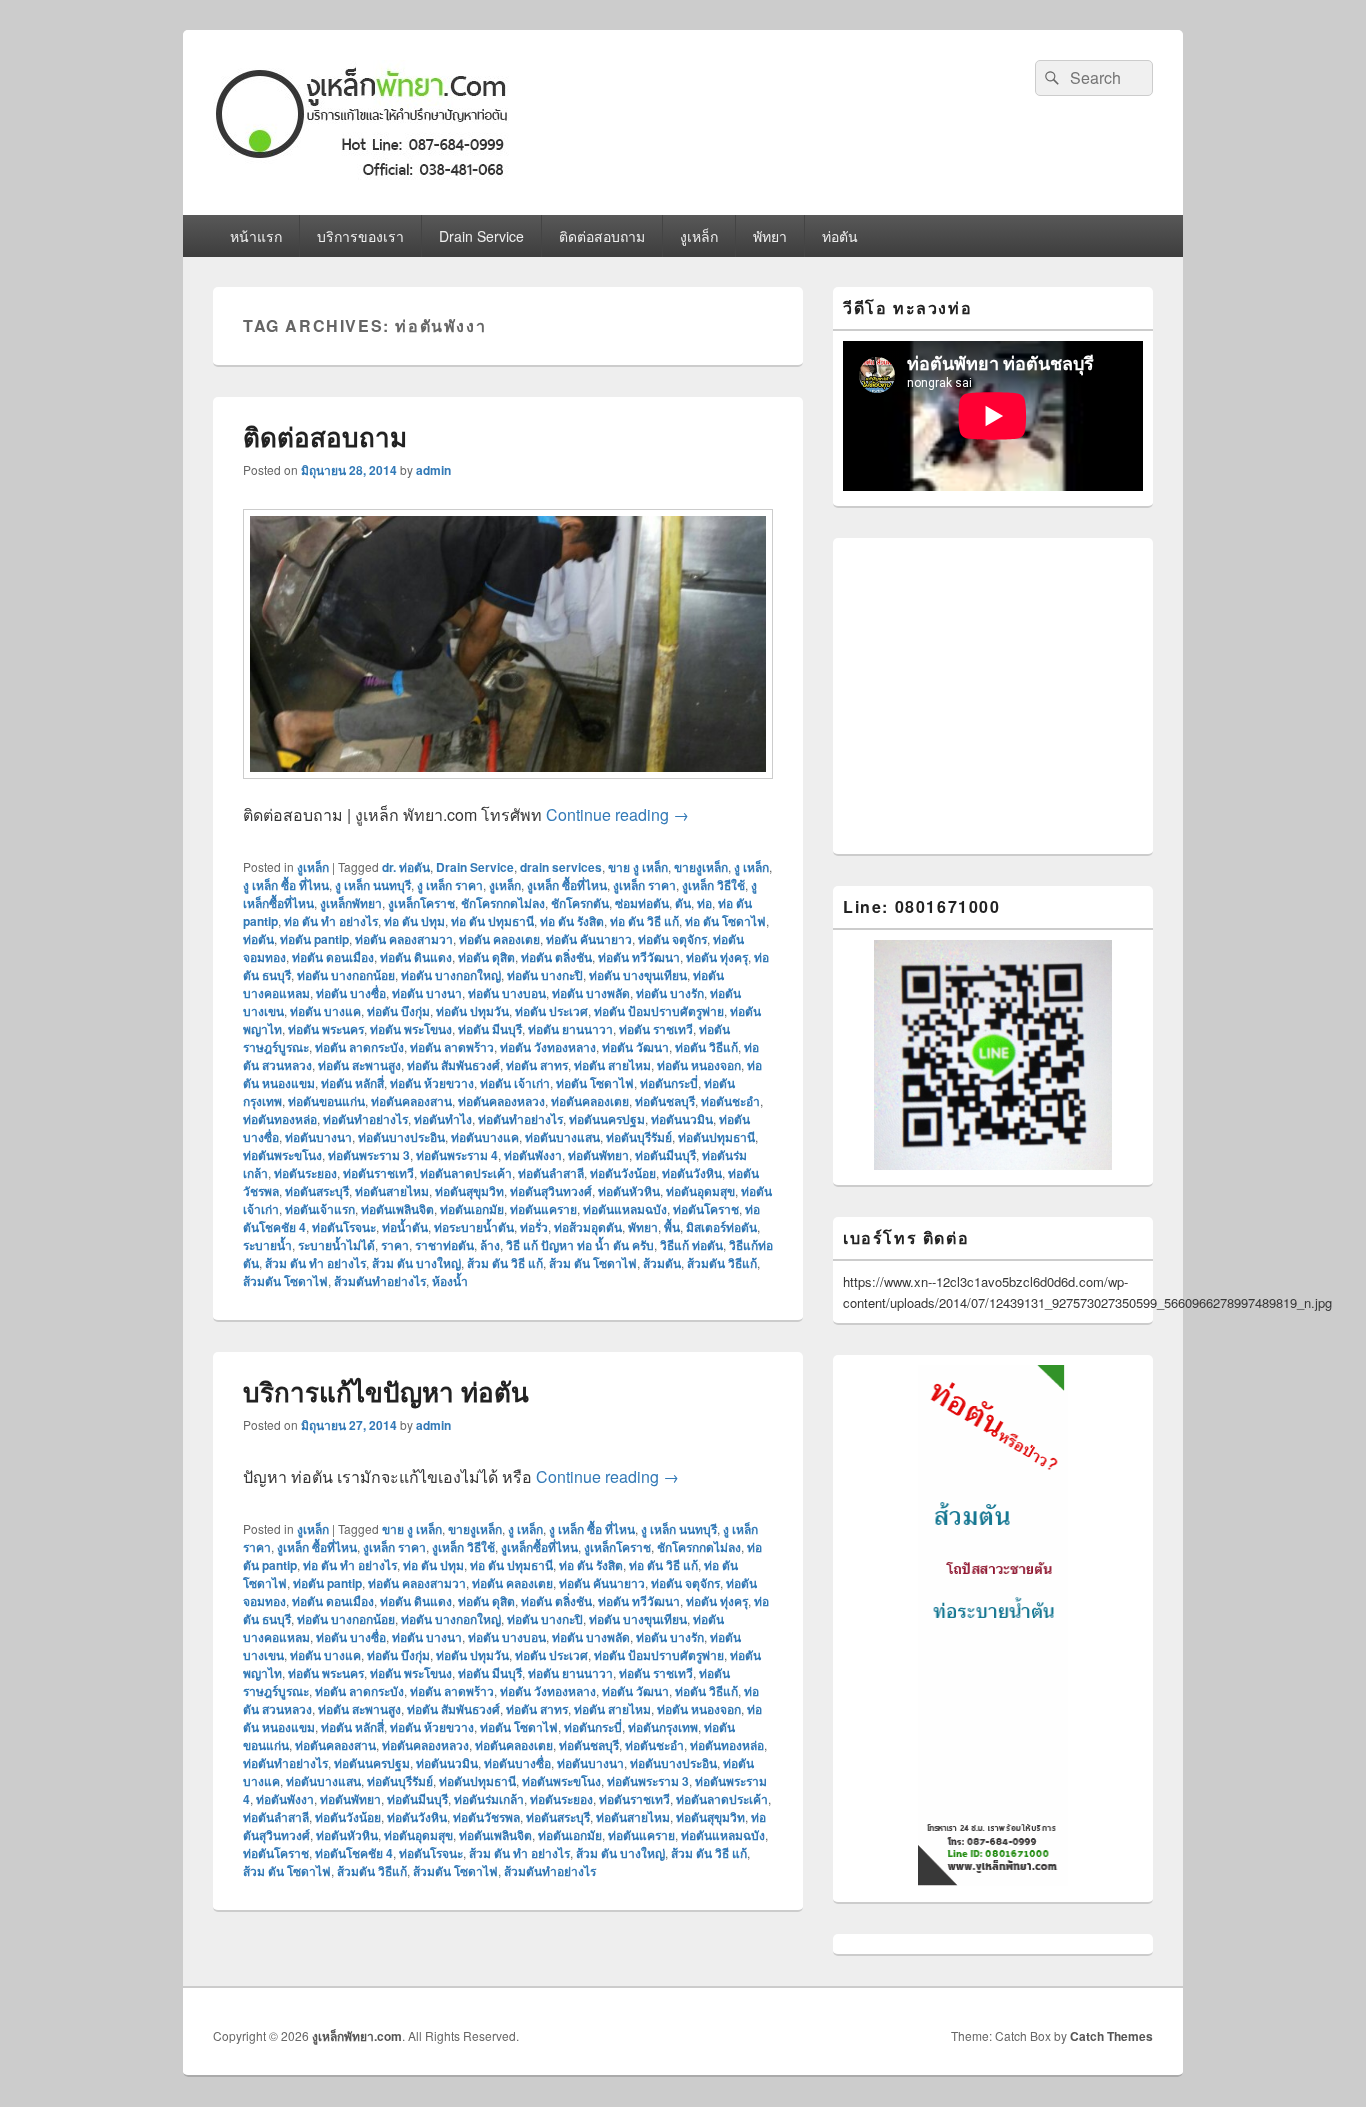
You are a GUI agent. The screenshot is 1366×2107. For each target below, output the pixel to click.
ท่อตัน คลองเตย (499, 939)
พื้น (672, 1227)
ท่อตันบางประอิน (401, 1137)
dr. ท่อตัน (406, 867)
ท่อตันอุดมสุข (700, 1191)
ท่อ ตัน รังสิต (572, 921)
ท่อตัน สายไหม (612, 1065)
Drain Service (481, 236)
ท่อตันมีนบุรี (665, 1155)
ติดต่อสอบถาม (602, 236)
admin (433, 470)
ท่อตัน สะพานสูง (359, 1065)
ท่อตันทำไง (443, 1119)
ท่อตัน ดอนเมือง (333, 957)
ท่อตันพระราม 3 (369, 1155)
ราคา (395, 1245)
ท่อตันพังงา (533, 1155)
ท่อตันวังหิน (692, 1173)
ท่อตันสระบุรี (317, 1191)
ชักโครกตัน (580, 903)
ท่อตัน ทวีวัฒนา (639, 957)
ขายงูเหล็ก (701, 867)
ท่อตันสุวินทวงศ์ (551, 1191)
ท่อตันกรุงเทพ (663, 1727)
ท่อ (704, 903)
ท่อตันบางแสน (562, 1137)
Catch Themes (1111, 2036)
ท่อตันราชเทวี (378, 1173)
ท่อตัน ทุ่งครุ (717, 957)
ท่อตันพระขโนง (282, 1155)
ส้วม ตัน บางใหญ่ (416, 1263)
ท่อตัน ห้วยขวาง (432, 1083)
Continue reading (617, 814)
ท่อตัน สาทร (537, 1065)
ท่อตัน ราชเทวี (656, 1029)
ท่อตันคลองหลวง (501, 1101)
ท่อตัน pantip (314, 939)
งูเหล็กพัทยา (351, 903)
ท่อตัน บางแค (325, 1011)
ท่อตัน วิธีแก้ (706, 1047)
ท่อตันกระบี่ (669, 1083)
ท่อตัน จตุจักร (672, 939)
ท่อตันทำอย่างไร (365, 1119)
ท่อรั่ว (534, 1227)
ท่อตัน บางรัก (670, 993)
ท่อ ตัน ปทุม (414, 921)
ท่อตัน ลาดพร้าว (452, 1047)
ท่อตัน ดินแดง (416, 957)
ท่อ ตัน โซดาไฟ (725, 921)
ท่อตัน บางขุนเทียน (638, 975)
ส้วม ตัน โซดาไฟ (593, 1263)
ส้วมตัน (662, 1263)
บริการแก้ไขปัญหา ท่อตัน (386, 1391)
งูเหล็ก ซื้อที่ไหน (567, 885)
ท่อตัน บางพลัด (591, 993)
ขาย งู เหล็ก (638, 867)
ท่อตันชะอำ (730, 1101)
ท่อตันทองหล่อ (280, 1119)
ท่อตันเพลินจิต (397, 1209)
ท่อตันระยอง (305, 1173)
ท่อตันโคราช (706, 1209)
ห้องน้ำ (450, 1281)
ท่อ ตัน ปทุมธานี (492, 921)
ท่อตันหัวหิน (629, 1191)
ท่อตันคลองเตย (590, 1101)
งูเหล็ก (699, 236)
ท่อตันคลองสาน (411, 1101)
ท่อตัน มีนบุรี (490, 1029)
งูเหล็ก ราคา (644, 885)
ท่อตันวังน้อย (623, 1173)
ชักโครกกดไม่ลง (503, 903)
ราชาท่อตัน (444, 1245)
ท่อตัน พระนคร (326, 1029)
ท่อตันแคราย (543, 1209)
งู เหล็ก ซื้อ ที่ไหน (286, 885)
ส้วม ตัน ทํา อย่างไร (315, 1263)
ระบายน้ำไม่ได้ (336, 1245)
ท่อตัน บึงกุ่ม (398, 1011)
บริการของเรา (360, 236)
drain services (561, 867)
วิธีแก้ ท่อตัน (691, 1245)
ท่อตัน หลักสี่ (352, 1083)
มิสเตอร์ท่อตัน (721, 1227)
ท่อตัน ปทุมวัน (472, 1011)
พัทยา (770, 236)
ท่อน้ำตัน (405, 1227)
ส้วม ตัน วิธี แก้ (505, 1263)
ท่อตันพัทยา (598, 1155)
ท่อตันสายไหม (392, 1191)
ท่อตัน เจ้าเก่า (515, 1083)
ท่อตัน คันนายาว (589, 939)
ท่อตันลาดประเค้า (466, 1173)
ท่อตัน (840, 236)
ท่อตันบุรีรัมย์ (639, 1137)
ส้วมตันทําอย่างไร (380, 1281)
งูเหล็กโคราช (421, 903)
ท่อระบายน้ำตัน (474, 1227)
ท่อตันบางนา (318, 1137)
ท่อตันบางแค (485, 1137)
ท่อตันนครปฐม (607, 1119)
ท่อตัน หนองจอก (699, 1065)
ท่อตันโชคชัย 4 (354, 1853)
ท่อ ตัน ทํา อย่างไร (331, 921)
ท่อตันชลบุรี (665, 1101)
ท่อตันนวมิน (682, 1119)
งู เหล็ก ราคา (450, 885)
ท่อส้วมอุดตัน (588, 1227)
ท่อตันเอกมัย (472, 1209)
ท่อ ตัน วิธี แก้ (644, 921)
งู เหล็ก (751, 867)
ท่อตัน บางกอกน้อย (346, 975)
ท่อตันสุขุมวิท (469, 1191)
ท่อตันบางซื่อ (517, 1763)
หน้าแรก (256, 236)
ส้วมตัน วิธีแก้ (722, 1263)
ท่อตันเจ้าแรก (320, 1209)
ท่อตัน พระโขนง (411, 1029)
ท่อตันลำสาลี (551, 1173)
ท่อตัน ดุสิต (486, 957)
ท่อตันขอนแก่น (326, 1101)
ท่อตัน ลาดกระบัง (359, 1047)
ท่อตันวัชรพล (486, 1817)
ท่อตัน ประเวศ (551, 1011)
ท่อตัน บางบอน (507, 993)
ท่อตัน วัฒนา (635, 1047)
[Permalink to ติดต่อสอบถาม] (508, 788)
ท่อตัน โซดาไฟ (595, 1083)
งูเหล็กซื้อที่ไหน (539, 1547)
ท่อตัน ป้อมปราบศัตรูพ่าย (659, 1011)
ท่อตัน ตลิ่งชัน (556, 957)
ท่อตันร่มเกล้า (489, 1799)
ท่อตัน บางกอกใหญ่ (451, 975)
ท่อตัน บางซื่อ (351, 993)
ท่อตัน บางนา (427, 993)
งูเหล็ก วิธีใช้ (713, 885)
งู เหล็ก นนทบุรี (373, 885)
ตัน (683, 903)
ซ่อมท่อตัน (642, 903)
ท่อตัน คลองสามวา (404, 939)
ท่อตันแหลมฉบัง (625, 1209)
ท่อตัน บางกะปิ (545, 975)
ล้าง (490, 1245)
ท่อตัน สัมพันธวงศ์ (453, 1065)
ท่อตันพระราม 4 (457, 1155)
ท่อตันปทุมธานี (716, 1137)
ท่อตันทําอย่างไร (520, 1119)
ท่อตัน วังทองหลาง (548, 1047)
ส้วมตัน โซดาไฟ (285, 1281)
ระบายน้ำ (267, 1245)
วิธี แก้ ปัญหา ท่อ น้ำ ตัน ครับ (580, 1245)
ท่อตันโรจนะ (344, 1227)
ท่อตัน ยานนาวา (570, 1029)
